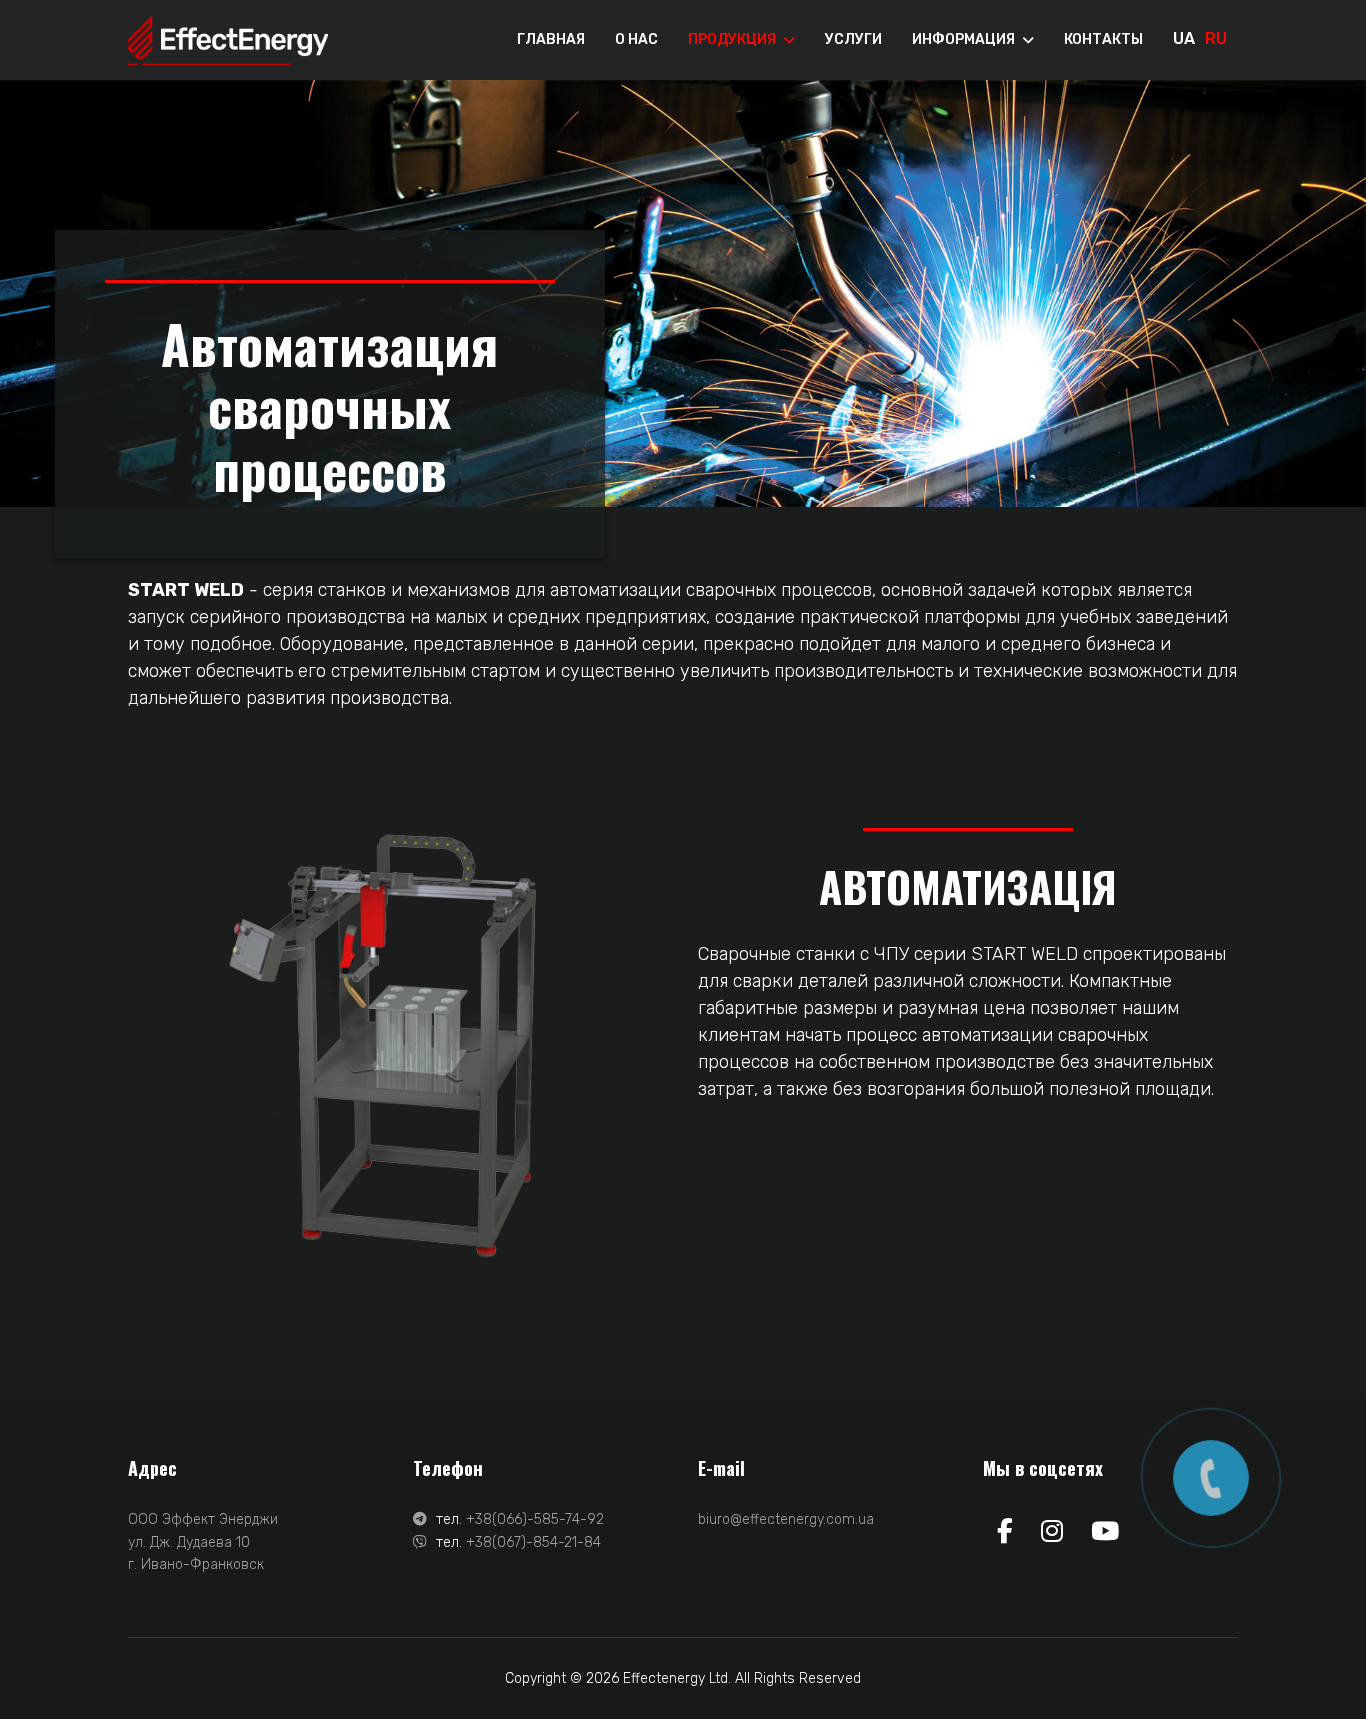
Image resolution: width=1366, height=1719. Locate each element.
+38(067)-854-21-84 (533, 1542)
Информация (963, 39)
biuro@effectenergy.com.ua (786, 1519)
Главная (551, 39)
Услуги (853, 39)
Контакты (1103, 39)
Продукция (732, 39)
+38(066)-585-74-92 (535, 1519)
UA (1184, 38)
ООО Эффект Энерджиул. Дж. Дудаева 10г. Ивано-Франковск (203, 1542)
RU (1216, 38)
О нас (636, 39)
